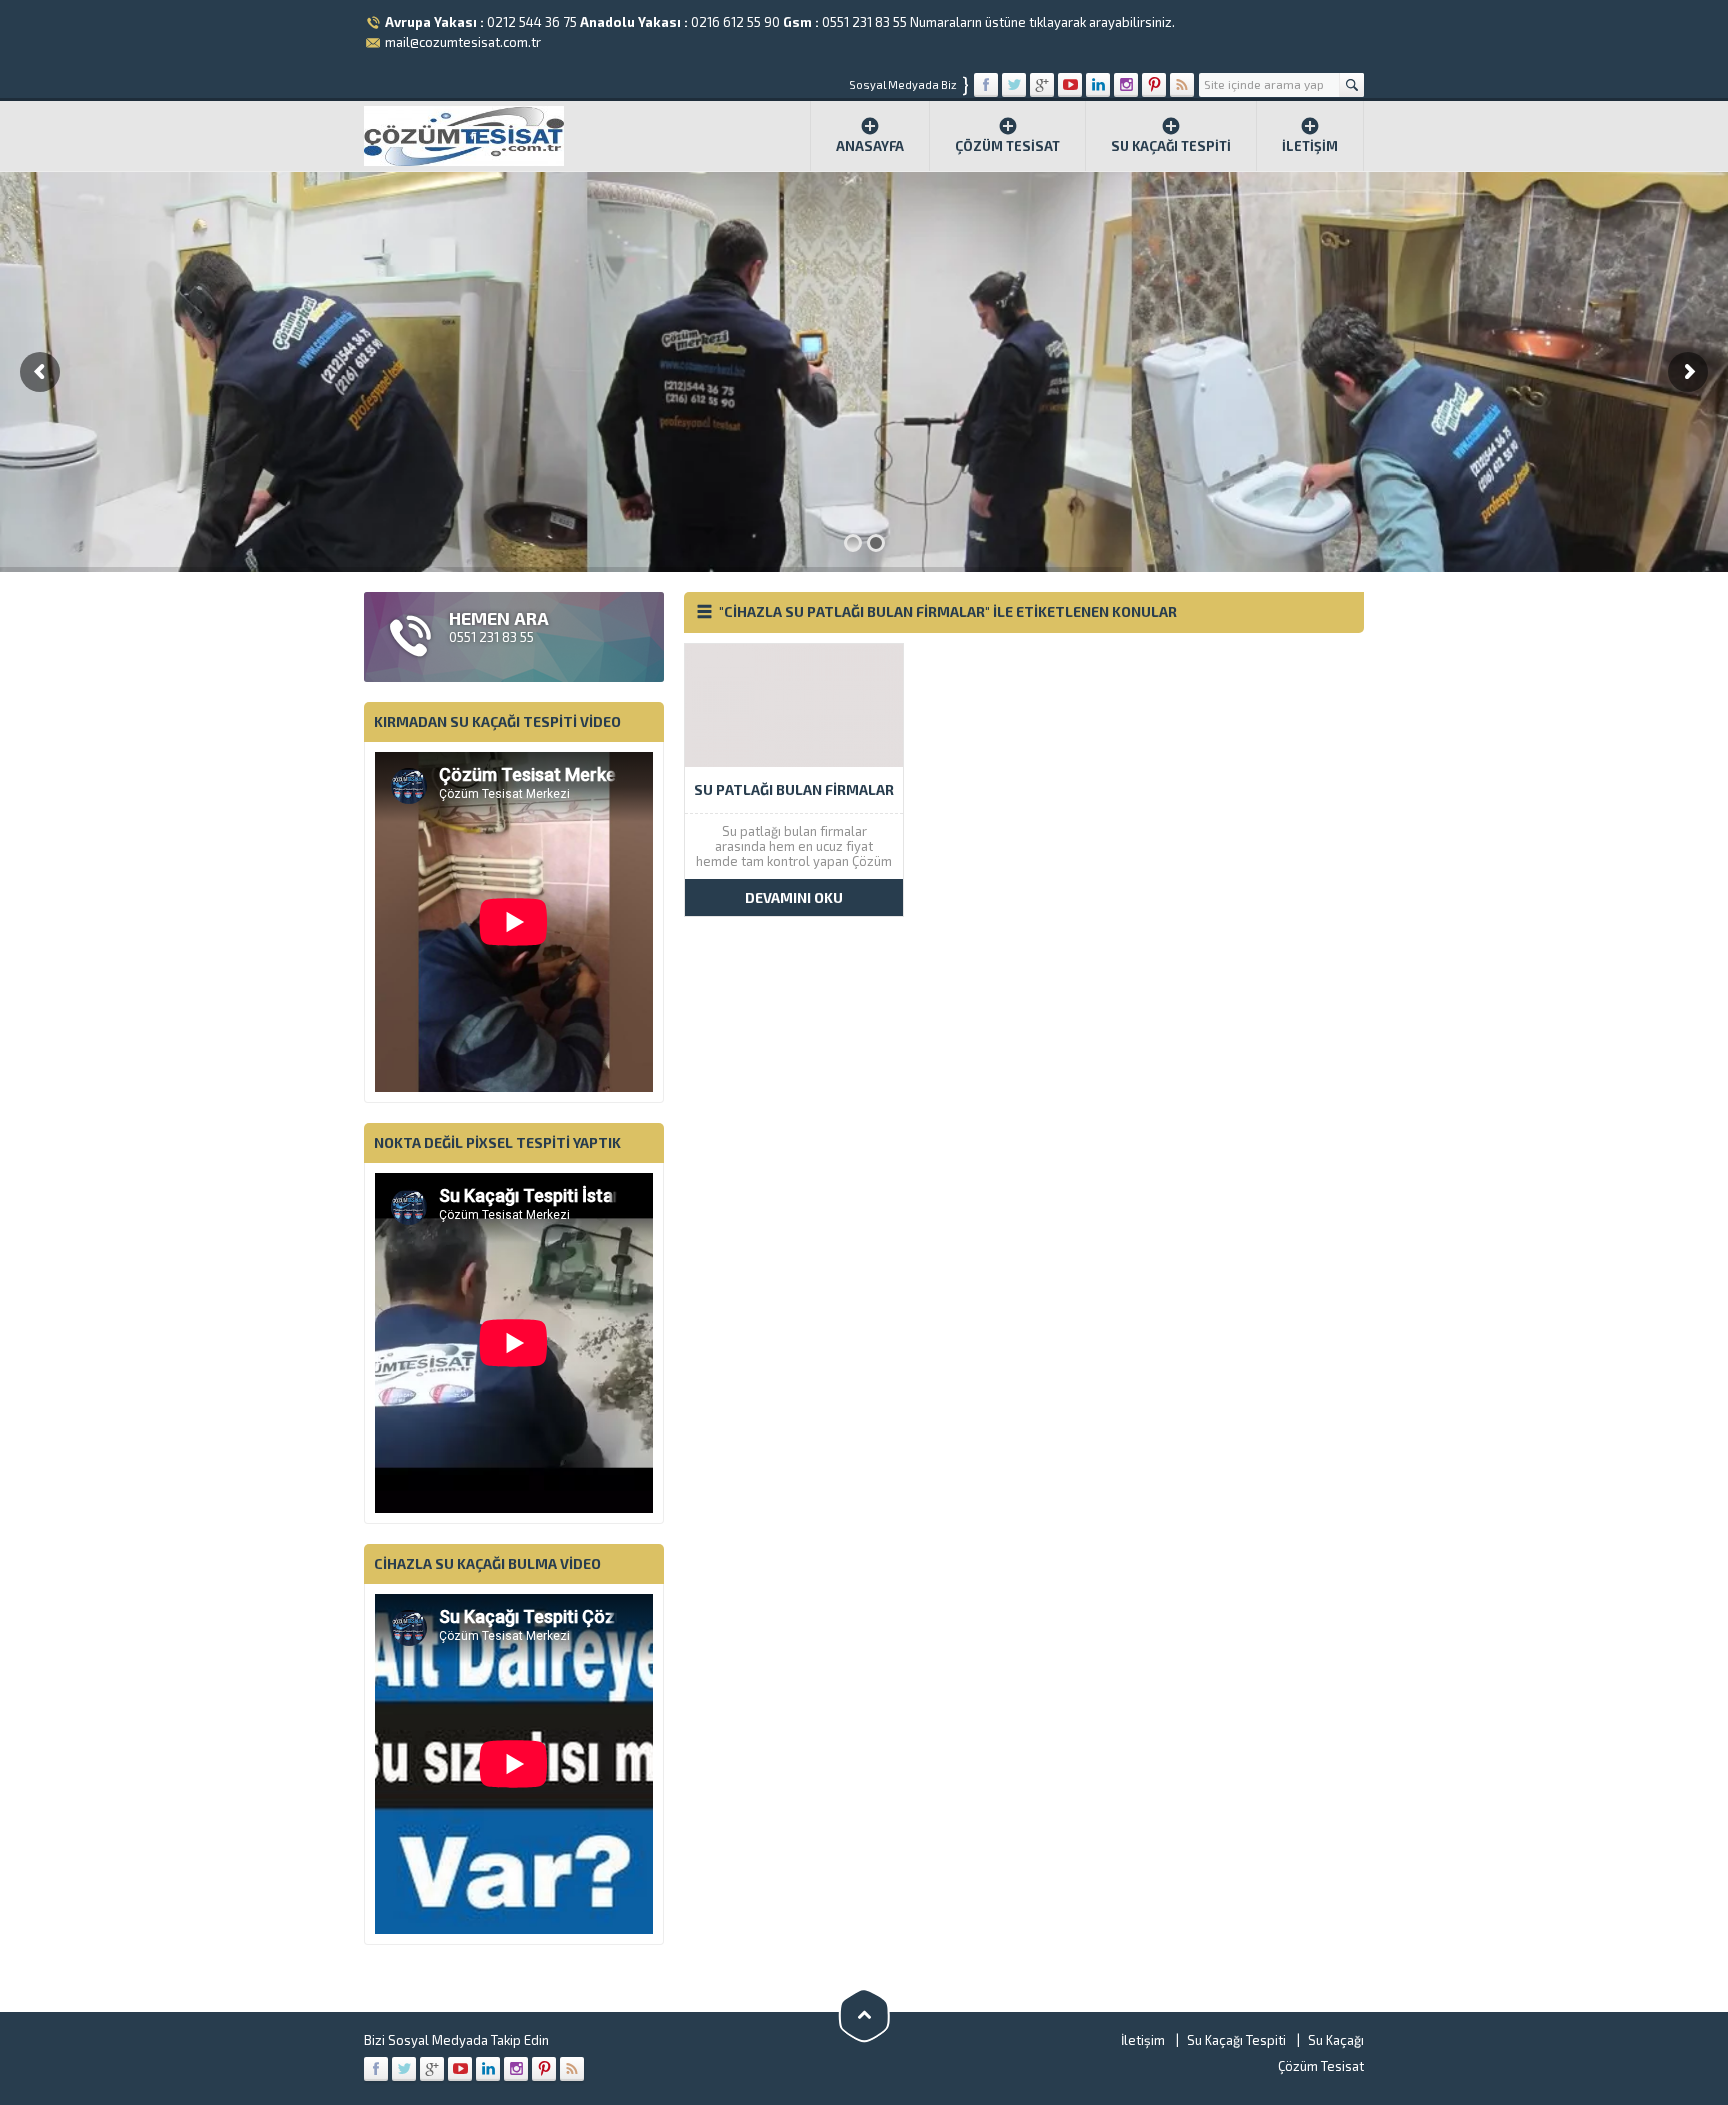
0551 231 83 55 (864, 22)
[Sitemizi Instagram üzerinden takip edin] (1126, 85)
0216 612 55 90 (735, 22)
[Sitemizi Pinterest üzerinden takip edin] (1154, 85)
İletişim (1310, 146)
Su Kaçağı (1336, 2040)
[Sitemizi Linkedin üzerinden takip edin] (1098, 85)
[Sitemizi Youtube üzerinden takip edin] (1070, 85)
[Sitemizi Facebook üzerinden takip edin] (986, 85)
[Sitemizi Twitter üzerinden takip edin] (1014, 85)
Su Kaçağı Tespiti (1171, 146)
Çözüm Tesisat (1007, 146)
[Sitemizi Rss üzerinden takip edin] (1182, 85)
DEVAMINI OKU (794, 897)
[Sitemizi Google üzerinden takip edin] (1042, 85)
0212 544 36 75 (532, 22)
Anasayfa (870, 146)
